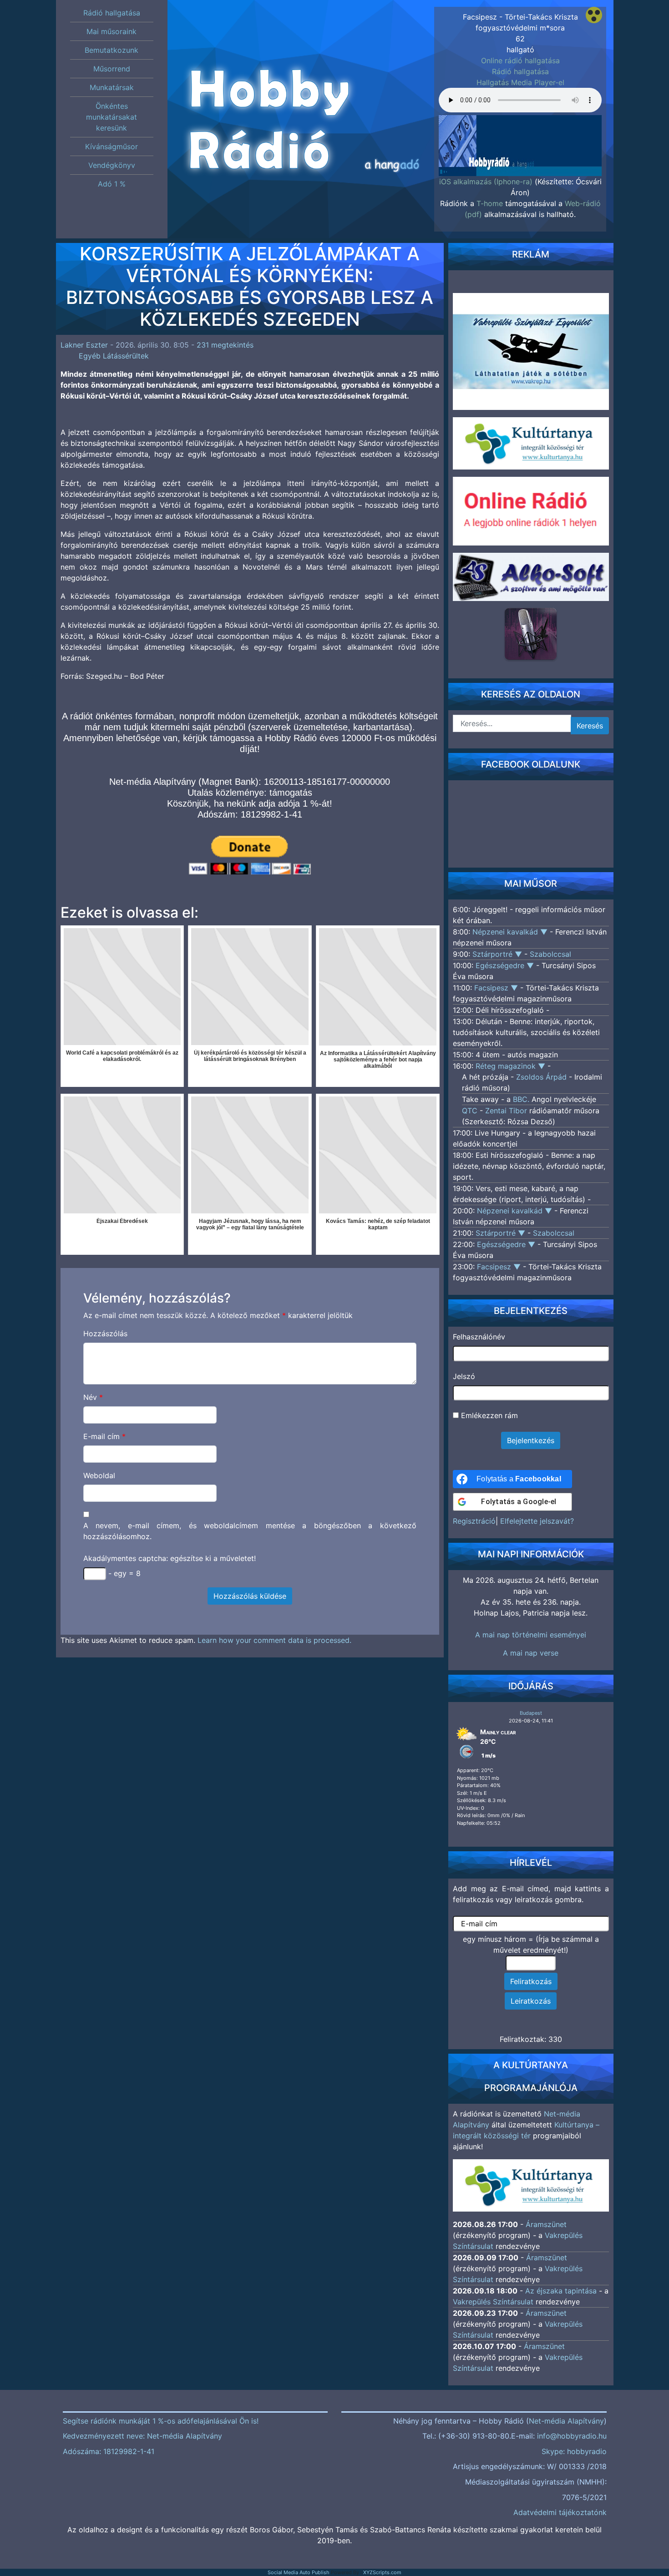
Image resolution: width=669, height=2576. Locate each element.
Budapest (531, 1713)
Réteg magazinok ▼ (512, 1066)
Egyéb (90, 356)
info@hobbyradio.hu (572, 2436)
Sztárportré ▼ (498, 954)
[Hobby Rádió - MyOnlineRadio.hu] (531, 634)
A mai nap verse (531, 1653)
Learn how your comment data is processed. (274, 1640)
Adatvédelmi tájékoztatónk (560, 2512)
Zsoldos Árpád (541, 1077)
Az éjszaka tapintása (561, 2291)
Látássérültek (126, 356)
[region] (520, 137)
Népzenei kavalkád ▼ (511, 932)
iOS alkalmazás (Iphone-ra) (486, 182)
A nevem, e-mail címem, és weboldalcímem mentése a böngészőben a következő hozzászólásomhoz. (250, 1531)
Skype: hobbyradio (574, 2451)
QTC (470, 1111)
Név (93, 1397)
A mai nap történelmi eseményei (531, 1635)
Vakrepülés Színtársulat (493, 2302)
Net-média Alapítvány (566, 2421)
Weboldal (99, 1475)
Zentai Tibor (506, 1111)
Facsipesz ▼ (497, 988)
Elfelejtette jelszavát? (537, 1521)
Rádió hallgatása (520, 71)
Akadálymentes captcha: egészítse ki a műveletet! (170, 1558)
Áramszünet (546, 2224)
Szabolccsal (550, 954)
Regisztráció (474, 1521)
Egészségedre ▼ (506, 965)
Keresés (590, 726)
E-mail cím (104, 1436)
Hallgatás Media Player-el (520, 82)
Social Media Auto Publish (299, 2572)
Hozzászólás (105, 1333)
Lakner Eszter (84, 345)
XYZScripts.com (382, 2572)
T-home (490, 203)
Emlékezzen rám (488, 1415)
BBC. (521, 1099)
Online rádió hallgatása (520, 61)
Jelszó (464, 1376)
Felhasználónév (479, 1337)
